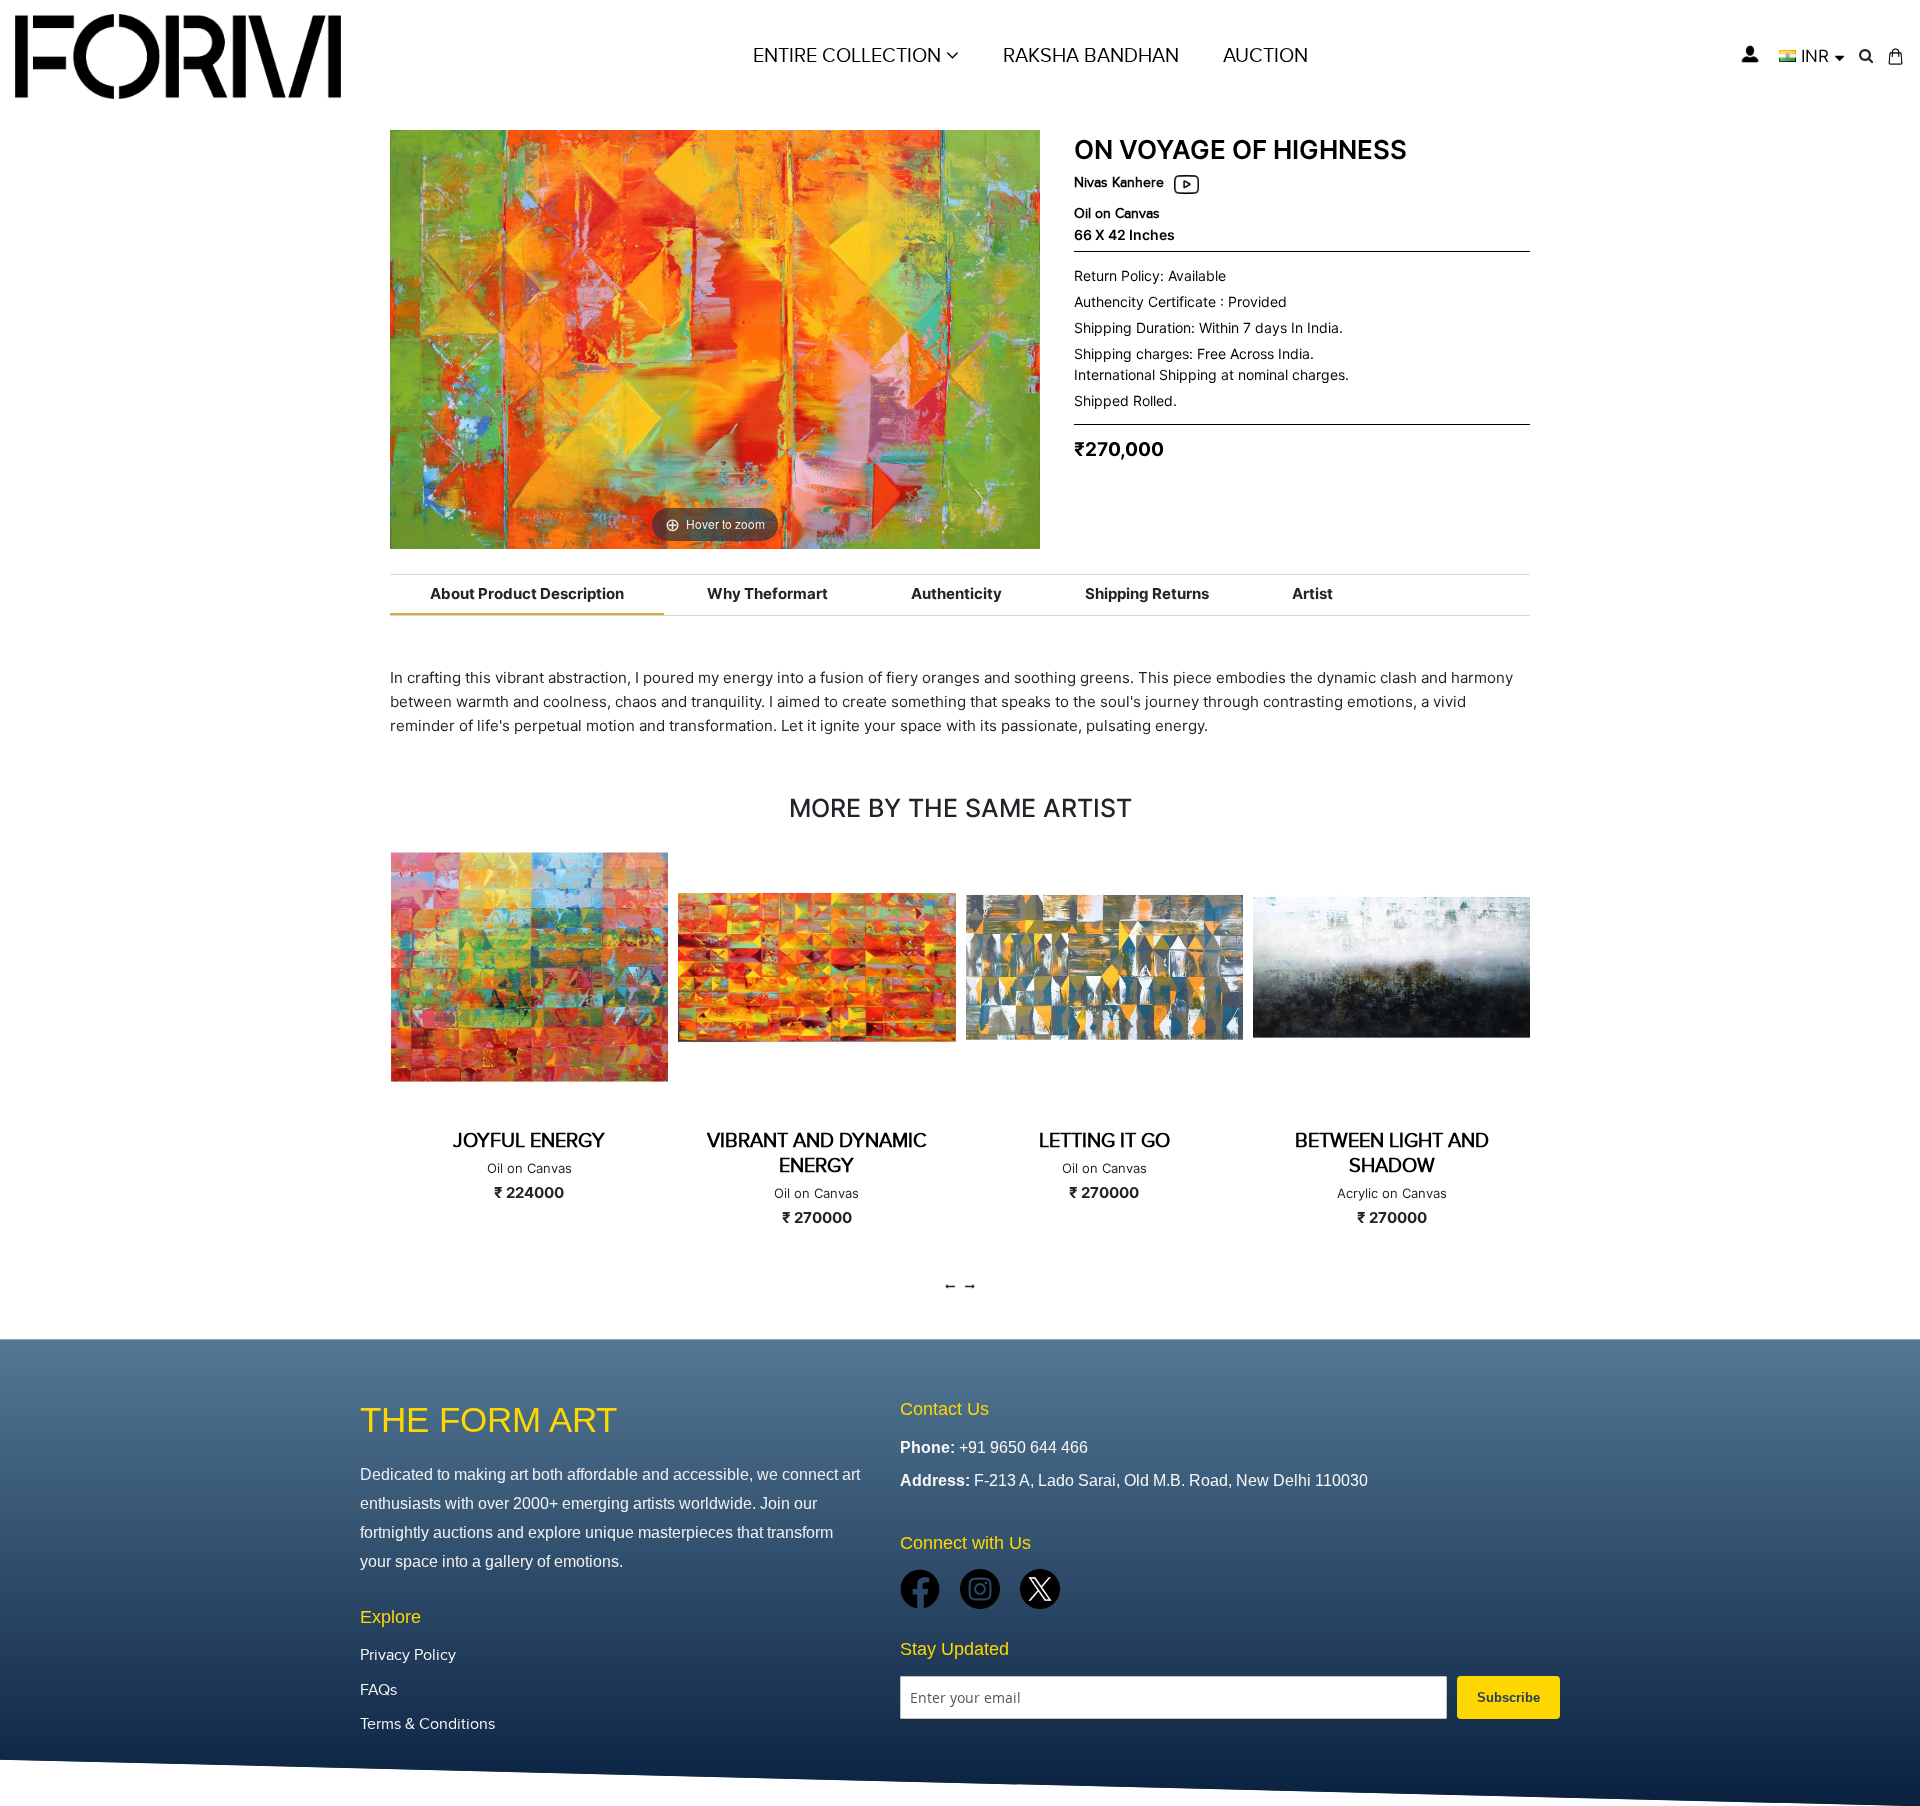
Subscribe (1508, 1697)
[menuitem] (1265, 56)
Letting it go (816, 1141)
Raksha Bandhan (1091, 56)
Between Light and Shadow (1104, 1153)
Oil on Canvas (1117, 213)
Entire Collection (849, 56)
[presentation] (950, 1286)
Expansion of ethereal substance (1391, 1153)
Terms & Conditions (427, 1724)
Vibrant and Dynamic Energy (529, 1153)
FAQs (378, 1690)
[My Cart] (1895, 56)
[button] (1811, 56)
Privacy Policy (408, 1655)
